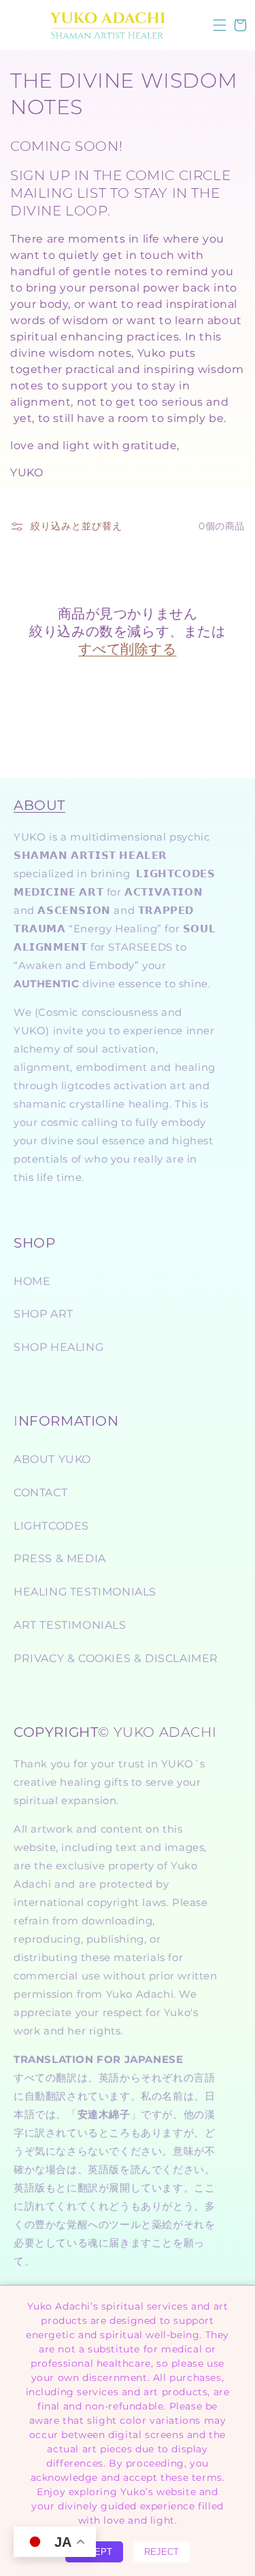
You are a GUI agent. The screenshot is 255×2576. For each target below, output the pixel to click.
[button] (220, 25)
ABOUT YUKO (52, 1459)
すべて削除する (127, 649)
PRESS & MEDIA (60, 1558)
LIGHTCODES (51, 1526)
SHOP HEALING (58, 1347)
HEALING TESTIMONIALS (85, 1592)
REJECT (161, 2552)
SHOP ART (44, 1314)
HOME (32, 1281)
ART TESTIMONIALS (70, 1625)
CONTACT (40, 1493)
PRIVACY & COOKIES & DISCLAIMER (116, 1658)
